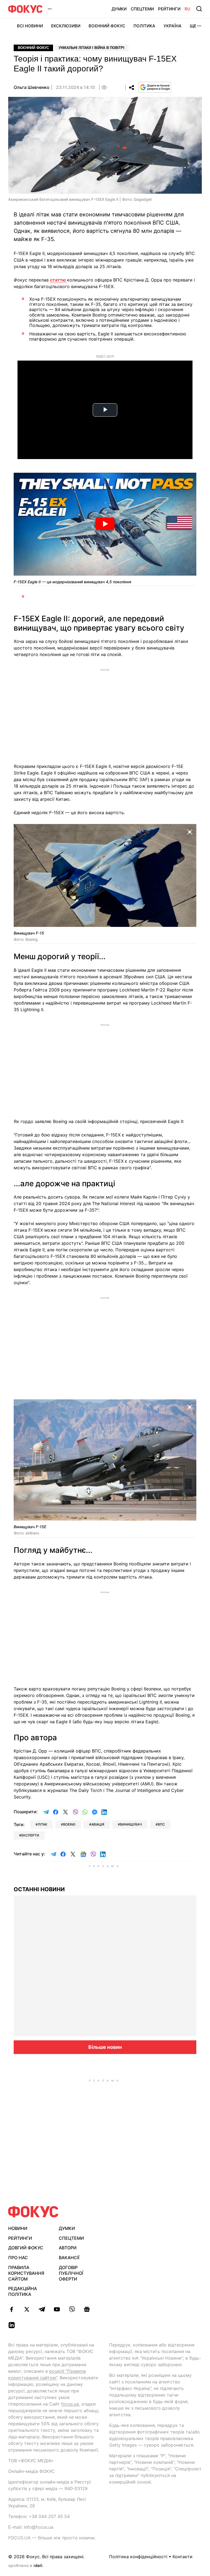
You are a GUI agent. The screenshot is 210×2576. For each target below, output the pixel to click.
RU (187, 9)
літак (43, 1824)
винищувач (131, 1824)
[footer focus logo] (33, 2212)
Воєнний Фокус (107, 26)
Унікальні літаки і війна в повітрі (91, 48)
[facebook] (12, 2309)
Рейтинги (169, 9)
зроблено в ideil (26, 2566)
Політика (144, 26)
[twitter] (27, 2309)
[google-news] (87, 2309)
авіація (98, 1824)
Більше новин (105, 2047)
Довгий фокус (26, 2248)
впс (161, 1824)
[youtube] (57, 2309)
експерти (30, 1835)
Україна (173, 26)
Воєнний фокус (33, 48)
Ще (193, 26)
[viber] (72, 2309)
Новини (18, 2228)
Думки (119, 9)
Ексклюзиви (66, 26)
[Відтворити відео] (105, 524)
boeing (69, 1824)
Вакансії (69, 2258)
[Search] (199, 9)
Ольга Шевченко (32, 87)
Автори (68, 2248)
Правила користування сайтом (26, 2273)
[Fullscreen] (190, 831)
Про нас (18, 2258)
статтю (59, 280)
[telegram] (42, 2309)
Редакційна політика (23, 2291)
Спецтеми (142, 9)
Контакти (183, 2557)
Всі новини (30, 26)
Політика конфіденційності (138, 2557)
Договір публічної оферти (71, 2273)
